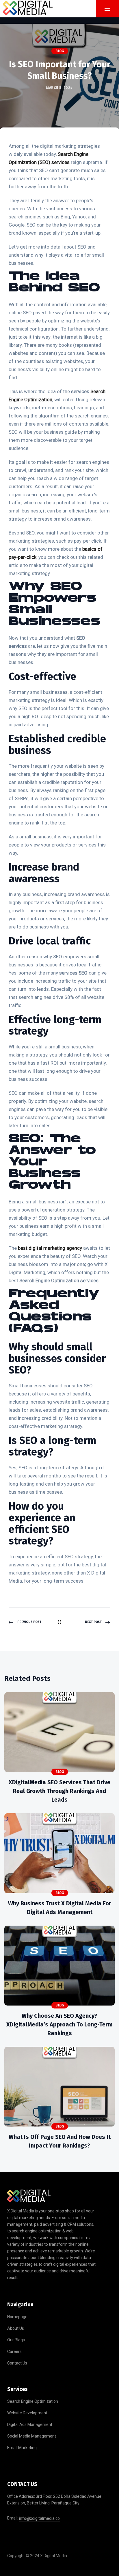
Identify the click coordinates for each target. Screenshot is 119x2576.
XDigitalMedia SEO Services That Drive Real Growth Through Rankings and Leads (59, 1791)
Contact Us (17, 2363)
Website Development (27, 2413)
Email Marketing (22, 2448)
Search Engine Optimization (33, 2401)
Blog (60, 51)
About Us (16, 2328)
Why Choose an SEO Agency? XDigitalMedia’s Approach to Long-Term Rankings (59, 2024)
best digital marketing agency (50, 1248)
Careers (14, 2351)
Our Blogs (16, 2340)
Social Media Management (32, 2436)
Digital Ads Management (30, 2424)
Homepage (17, 2317)
